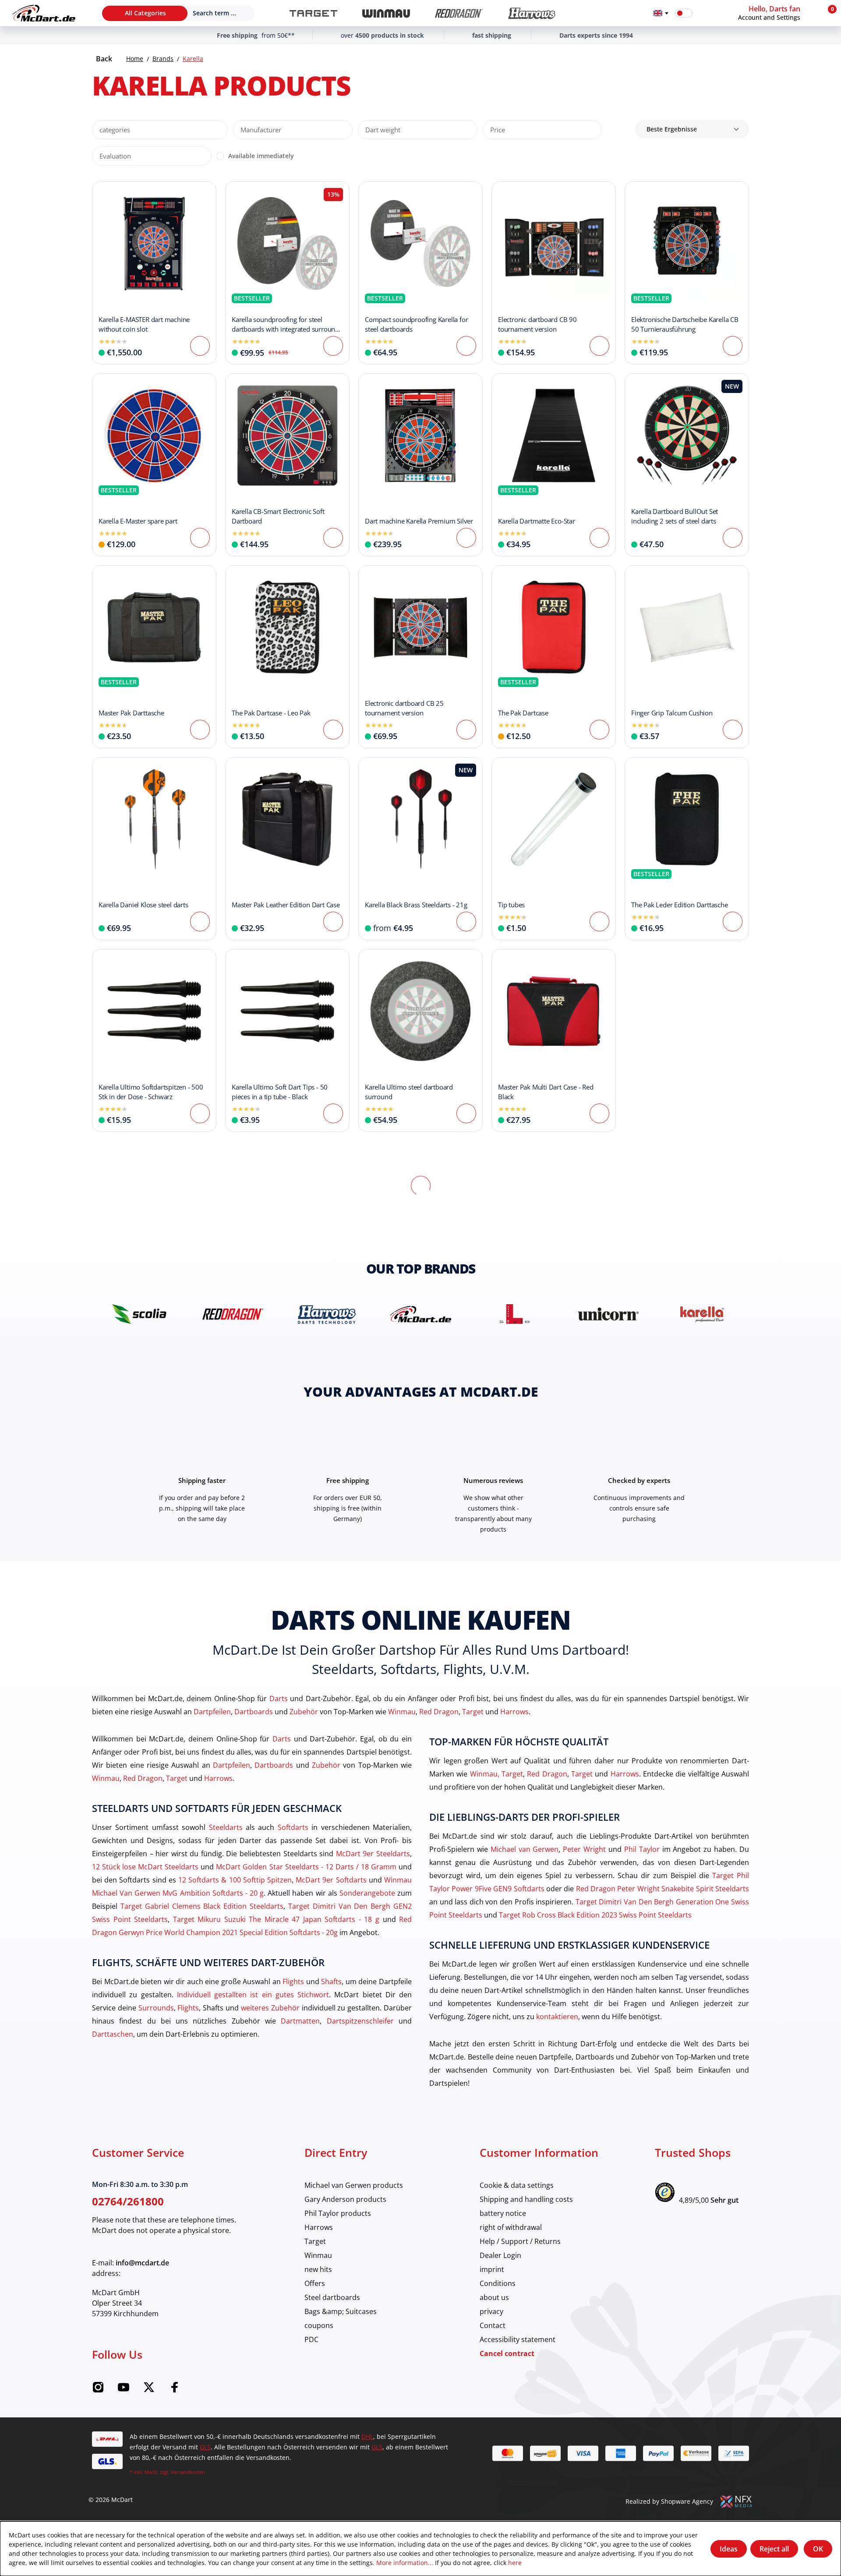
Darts (279, 1698)
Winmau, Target (496, 1774)
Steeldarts (226, 1827)
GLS (205, 2447)
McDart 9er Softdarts (331, 1880)
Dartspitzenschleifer (360, 2021)
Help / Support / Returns (520, 2241)
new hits (318, 2269)
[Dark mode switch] (684, 13)
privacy (491, 2311)
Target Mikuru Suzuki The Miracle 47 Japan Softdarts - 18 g (276, 1919)
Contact (493, 2325)
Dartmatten (300, 2021)
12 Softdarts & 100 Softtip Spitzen (235, 1880)
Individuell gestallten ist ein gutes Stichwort (253, 1994)
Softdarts (293, 1827)
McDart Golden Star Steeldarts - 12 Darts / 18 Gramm (306, 1867)
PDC (311, 2339)
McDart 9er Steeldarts (373, 1853)
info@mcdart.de (142, 2263)
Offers (315, 2283)
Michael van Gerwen (525, 1849)
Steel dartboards (332, 2297)
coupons (319, 2325)
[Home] (44, 13)
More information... (405, 2563)
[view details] (154, 273)
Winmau (402, 1711)
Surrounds (156, 2008)
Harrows (514, 1711)
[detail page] (200, 346)
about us (494, 2297)
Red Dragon (439, 1711)
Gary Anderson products (345, 2199)
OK (818, 2549)
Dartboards (254, 1711)
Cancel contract (507, 2353)
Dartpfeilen (212, 1711)
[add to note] (103, 193)
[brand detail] (139, 1314)
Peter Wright (584, 1849)
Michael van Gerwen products (354, 2185)
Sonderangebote (367, 1893)
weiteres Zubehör (270, 2008)
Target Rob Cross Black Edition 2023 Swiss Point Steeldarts (595, 1915)
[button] (777, 13)
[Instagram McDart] (98, 2390)
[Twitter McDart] (149, 2390)
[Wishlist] (705, 13)
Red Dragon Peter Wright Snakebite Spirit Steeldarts (663, 1888)
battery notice (503, 2213)
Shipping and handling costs (526, 2199)
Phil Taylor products (338, 2213)
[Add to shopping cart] (333, 346)
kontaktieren (557, 2016)
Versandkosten (188, 2472)
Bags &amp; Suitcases (341, 2311)
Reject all (774, 2549)
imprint (492, 2269)
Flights (293, 1981)
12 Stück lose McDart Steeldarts (145, 1867)
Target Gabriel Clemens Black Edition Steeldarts (202, 1906)
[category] (313, 13)
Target (473, 1711)
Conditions (498, 2283)
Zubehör (304, 1711)
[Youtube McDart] (124, 2390)
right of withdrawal (511, 2227)
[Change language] (661, 13)
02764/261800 (128, 2201)
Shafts (331, 1981)
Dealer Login (500, 2255)
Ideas (729, 2549)
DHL (367, 2436)
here (515, 2563)
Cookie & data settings (517, 2185)
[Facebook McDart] (174, 2390)
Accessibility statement (518, 2339)
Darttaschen (113, 2034)
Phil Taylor (642, 1849)
